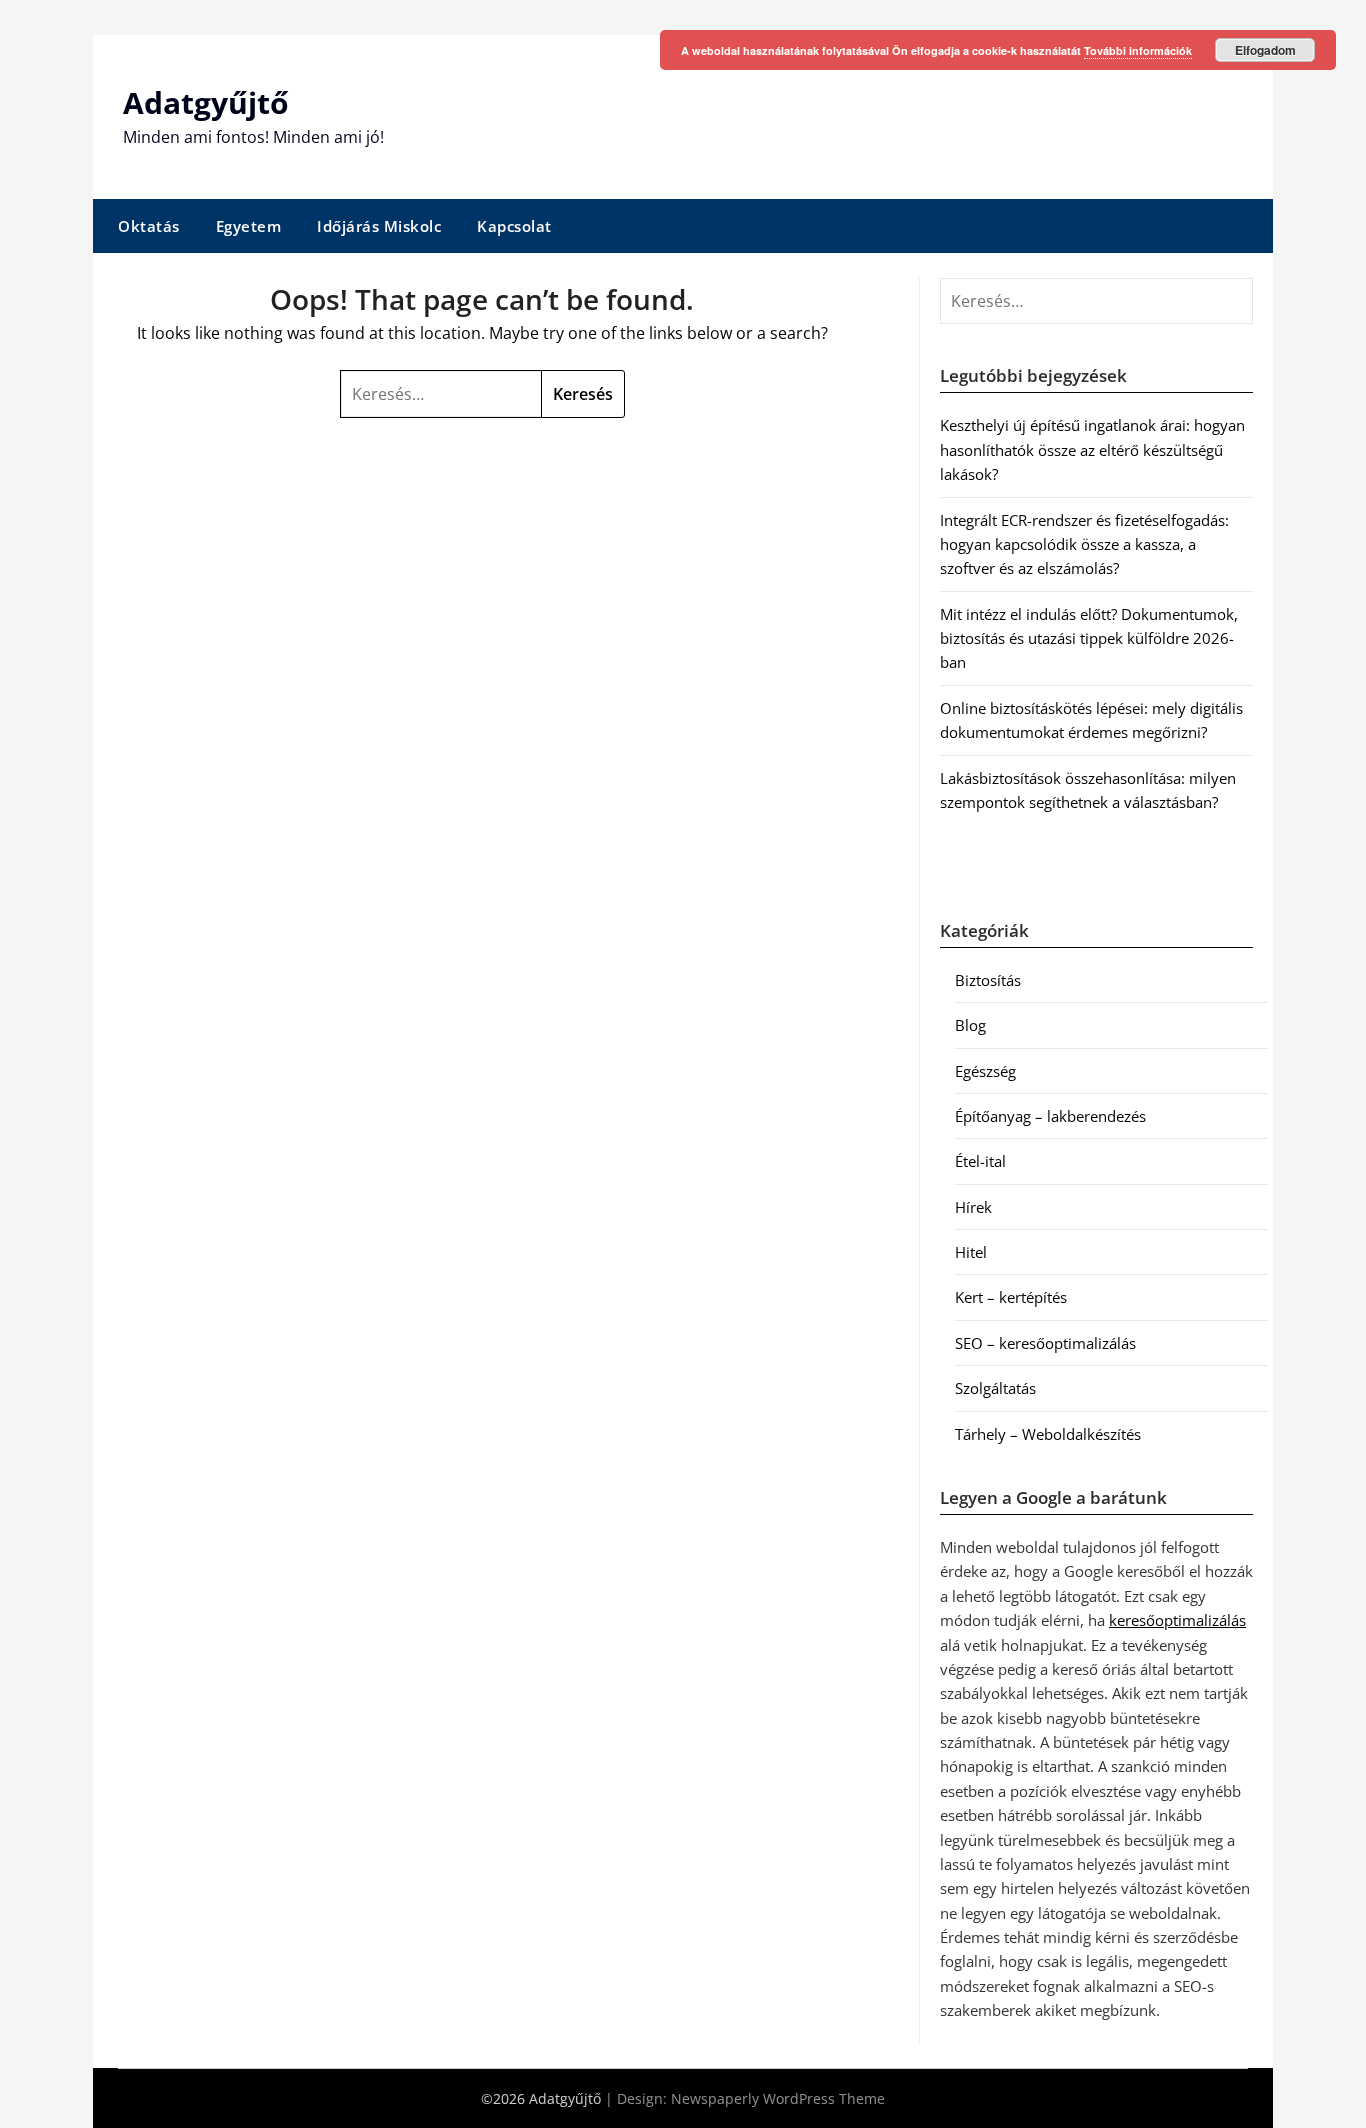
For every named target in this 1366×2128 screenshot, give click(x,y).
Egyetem (249, 226)
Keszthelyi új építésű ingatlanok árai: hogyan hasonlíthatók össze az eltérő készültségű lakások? (1092, 449)
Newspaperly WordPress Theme (778, 2098)
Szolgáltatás (995, 1388)
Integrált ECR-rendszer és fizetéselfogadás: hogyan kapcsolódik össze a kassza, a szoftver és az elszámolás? (1084, 544)
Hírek (973, 1207)
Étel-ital (980, 1161)
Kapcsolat (514, 226)
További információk (1138, 50)
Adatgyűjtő (206, 102)
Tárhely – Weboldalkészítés (1048, 1434)
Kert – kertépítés (1011, 1297)
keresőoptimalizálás (1177, 1620)
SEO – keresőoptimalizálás (1045, 1343)
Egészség (985, 1071)
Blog (970, 1025)
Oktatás (149, 226)
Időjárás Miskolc (379, 226)
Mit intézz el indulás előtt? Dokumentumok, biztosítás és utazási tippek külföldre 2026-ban (1089, 638)
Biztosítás (988, 980)
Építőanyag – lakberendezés (1050, 1116)
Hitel (971, 1252)
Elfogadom (1265, 50)
